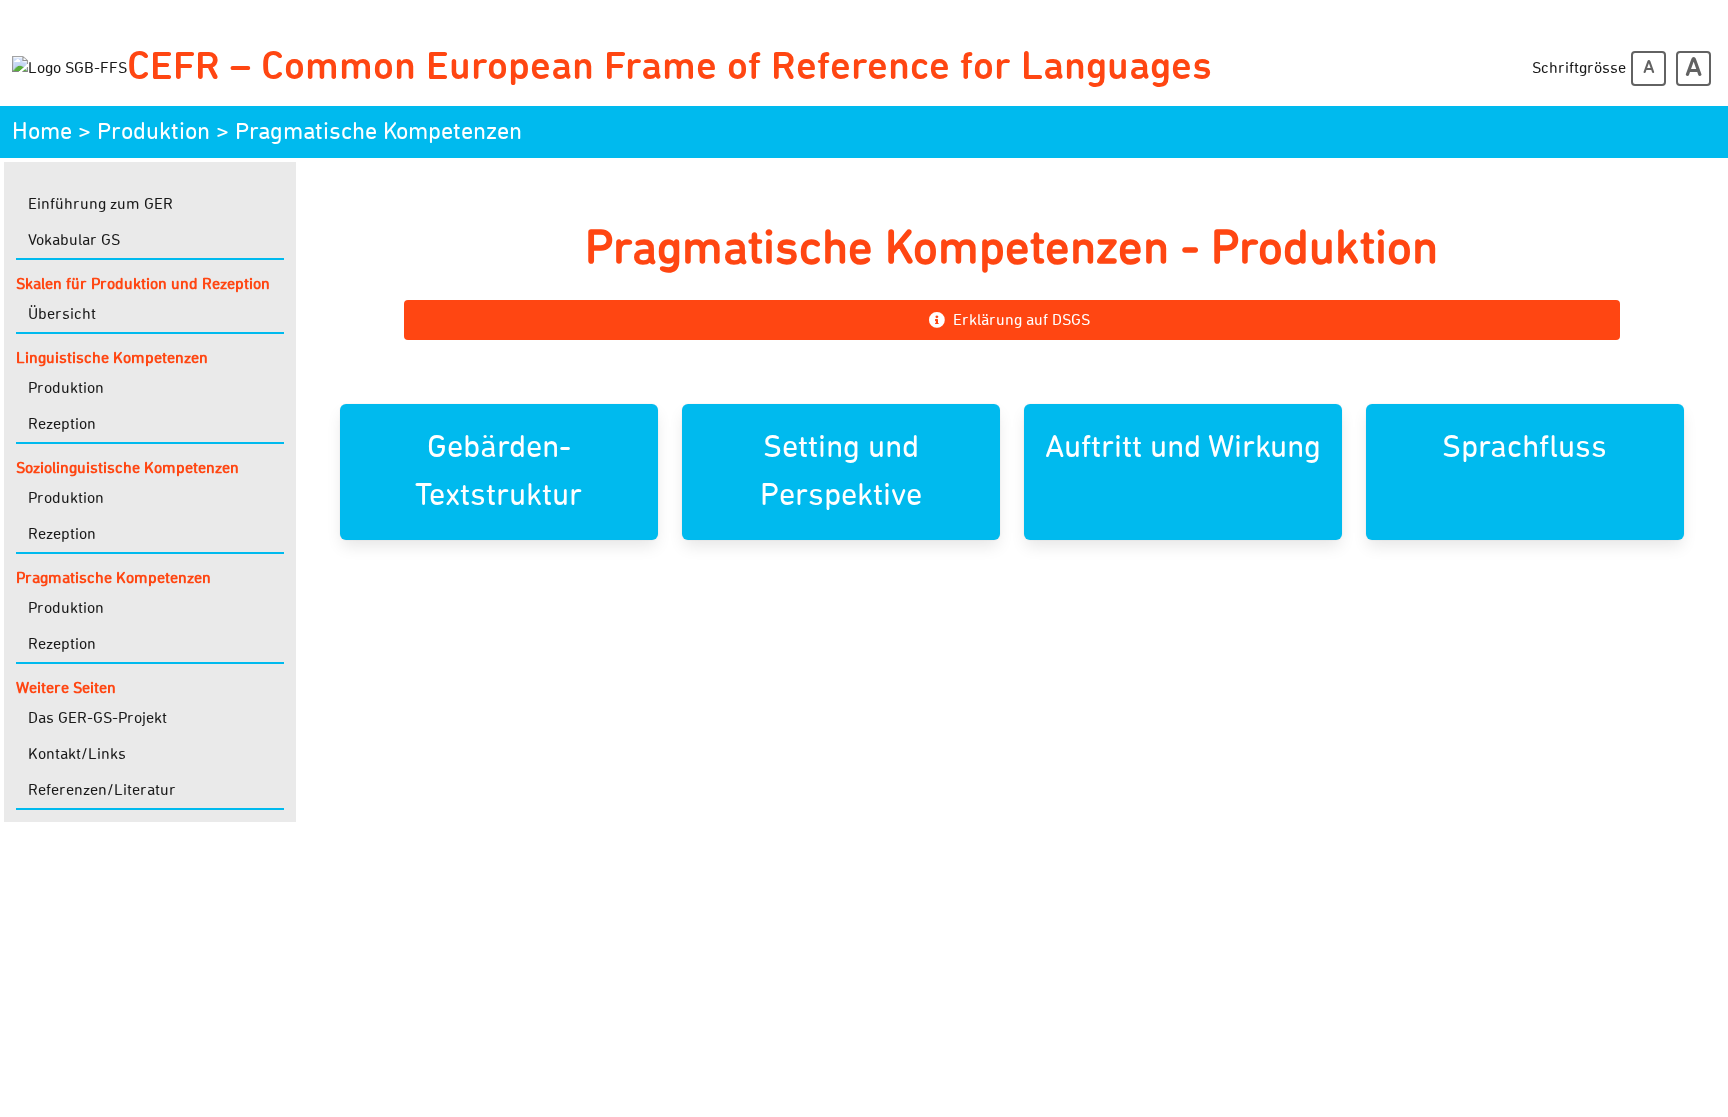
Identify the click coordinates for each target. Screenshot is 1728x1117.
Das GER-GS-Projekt (97, 718)
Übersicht (62, 314)
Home (42, 132)
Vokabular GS (74, 240)
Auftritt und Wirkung (1183, 448)
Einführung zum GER (100, 204)
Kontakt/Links (77, 754)
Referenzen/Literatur (102, 790)
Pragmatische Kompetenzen (378, 132)
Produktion (153, 132)
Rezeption (62, 424)
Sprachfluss (1524, 448)
